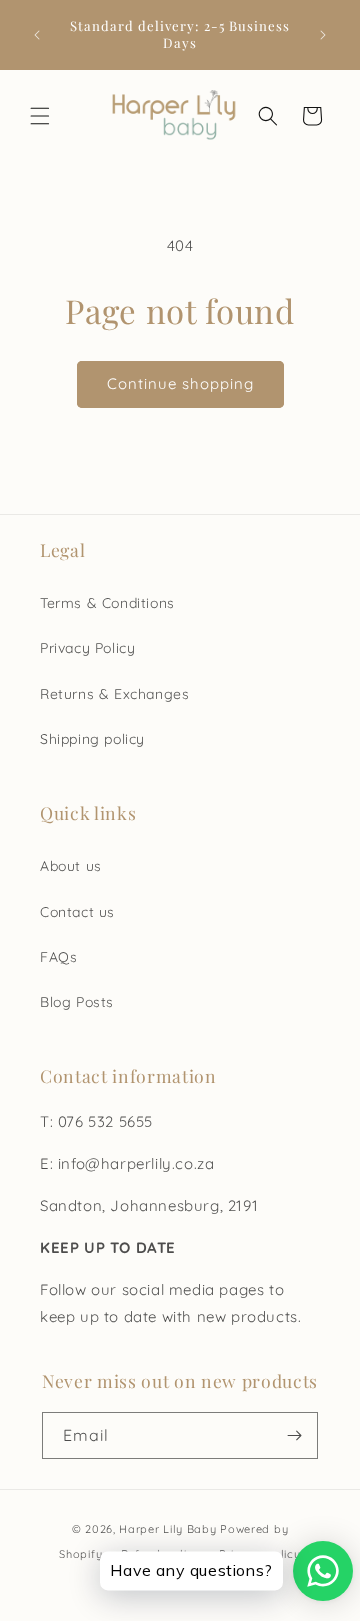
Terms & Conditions (107, 603)
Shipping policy (92, 739)
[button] (40, 116)
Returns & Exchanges (114, 694)
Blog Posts (77, 1002)
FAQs (58, 957)
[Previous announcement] (37, 35)
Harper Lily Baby (167, 1529)
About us (71, 866)
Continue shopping (180, 383)
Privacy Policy (87, 648)
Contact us (77, 912)
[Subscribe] (295, 1435)
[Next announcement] (323, 35)
